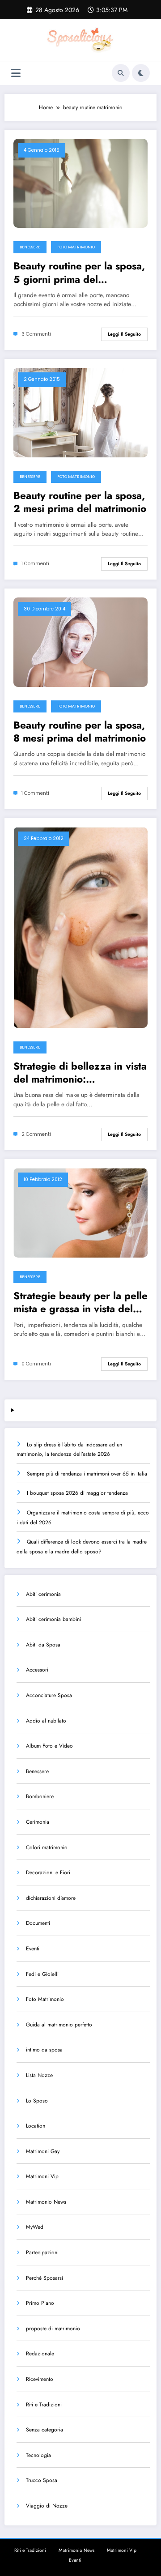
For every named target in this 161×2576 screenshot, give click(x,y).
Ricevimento (40, 2379)
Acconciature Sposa (49, 1695)
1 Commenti (35, 564)
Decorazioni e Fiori (48, 1872)
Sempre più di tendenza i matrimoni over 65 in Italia (87, 1474)
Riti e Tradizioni (44, 2405)
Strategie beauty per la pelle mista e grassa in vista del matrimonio (80, 1303)
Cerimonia (38, 1822)
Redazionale (40, 2354)
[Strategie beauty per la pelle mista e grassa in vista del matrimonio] (80, 1212)
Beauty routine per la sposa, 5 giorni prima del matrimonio (79, 273)
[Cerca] (121, 73)
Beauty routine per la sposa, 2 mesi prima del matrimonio (80, 502)
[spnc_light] (141, 73)
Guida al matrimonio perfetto (59, 2025)
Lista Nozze (39, 2075)
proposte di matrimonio (53, 2329)
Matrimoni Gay (43, 2151)
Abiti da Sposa (43, 1645)
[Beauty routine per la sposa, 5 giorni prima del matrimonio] (80, 183)
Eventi (33, 1949)
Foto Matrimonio (76, 247)
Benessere (30, 247)
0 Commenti (36, 1364)
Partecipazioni (42, 2252)
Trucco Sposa (42, 2480)
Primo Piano (40, 2303)
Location (36, 2126)
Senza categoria (44, 2430)
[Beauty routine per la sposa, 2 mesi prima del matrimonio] (80, 412)
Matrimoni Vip (42, 2176)
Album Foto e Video (49, 1746)
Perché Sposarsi (44, 2278)
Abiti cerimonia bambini (53, 1619)
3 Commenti (36, 334)
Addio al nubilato (46, 1721)
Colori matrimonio (47, 1847)
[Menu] (16, 73)
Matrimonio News (46, 2202)
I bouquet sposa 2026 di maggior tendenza (77, 1493)
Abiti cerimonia (43, 1594)
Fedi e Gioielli (42, 1974)
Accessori (37, 1670)
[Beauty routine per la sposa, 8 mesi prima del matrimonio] (80, 642)
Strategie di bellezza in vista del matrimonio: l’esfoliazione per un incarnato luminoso (80, 1073)
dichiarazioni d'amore (51, 1898)
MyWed (35, 2227)
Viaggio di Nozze (47, 2506)
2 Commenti (36, 1134)
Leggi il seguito (124, 334)
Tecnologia (38, 2455)
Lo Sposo (37, 2101)
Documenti (38, 1923)
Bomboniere (40, 1796)
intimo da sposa (44, 2050)
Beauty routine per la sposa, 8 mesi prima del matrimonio (80, 732)
